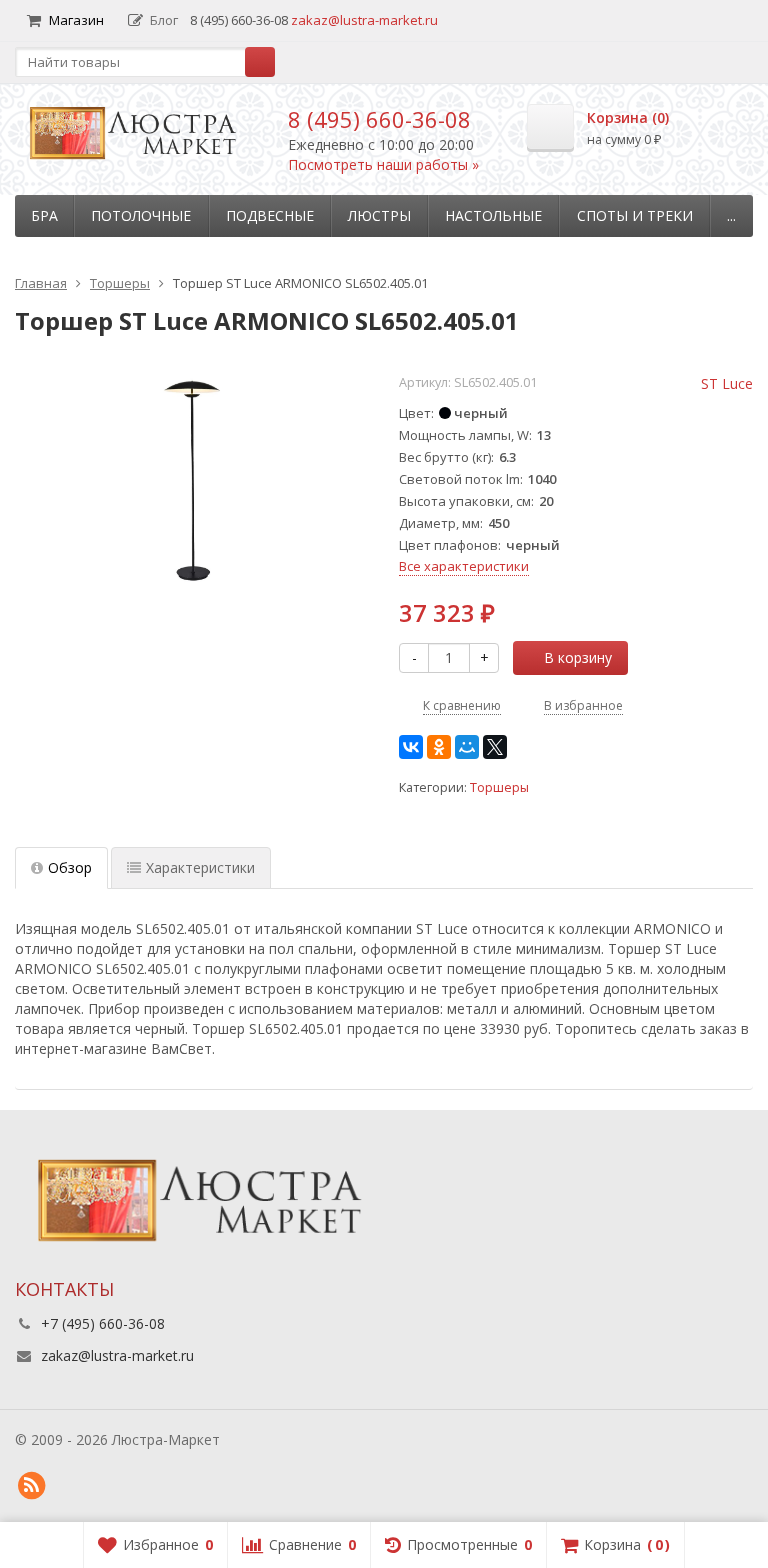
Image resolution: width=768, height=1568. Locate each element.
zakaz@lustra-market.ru (364, 20)
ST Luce (727, 383)
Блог (164, 20)
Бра (44, 215)
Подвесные (270, 215)
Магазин (76, 20)
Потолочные (141, 215)
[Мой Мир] (467, 747)
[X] (495, 747)
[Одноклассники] (439, 747)
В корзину (578, 657)
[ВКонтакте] (411, 747)
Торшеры (499, 787)
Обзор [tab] (70, 867)
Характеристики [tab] (200, 867)
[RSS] (31, 1486)
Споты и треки (635, 215)
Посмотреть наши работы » (383, 164)
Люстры (379, 215)
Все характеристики (464, 566)
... (731, 215)
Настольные (493, 215)
